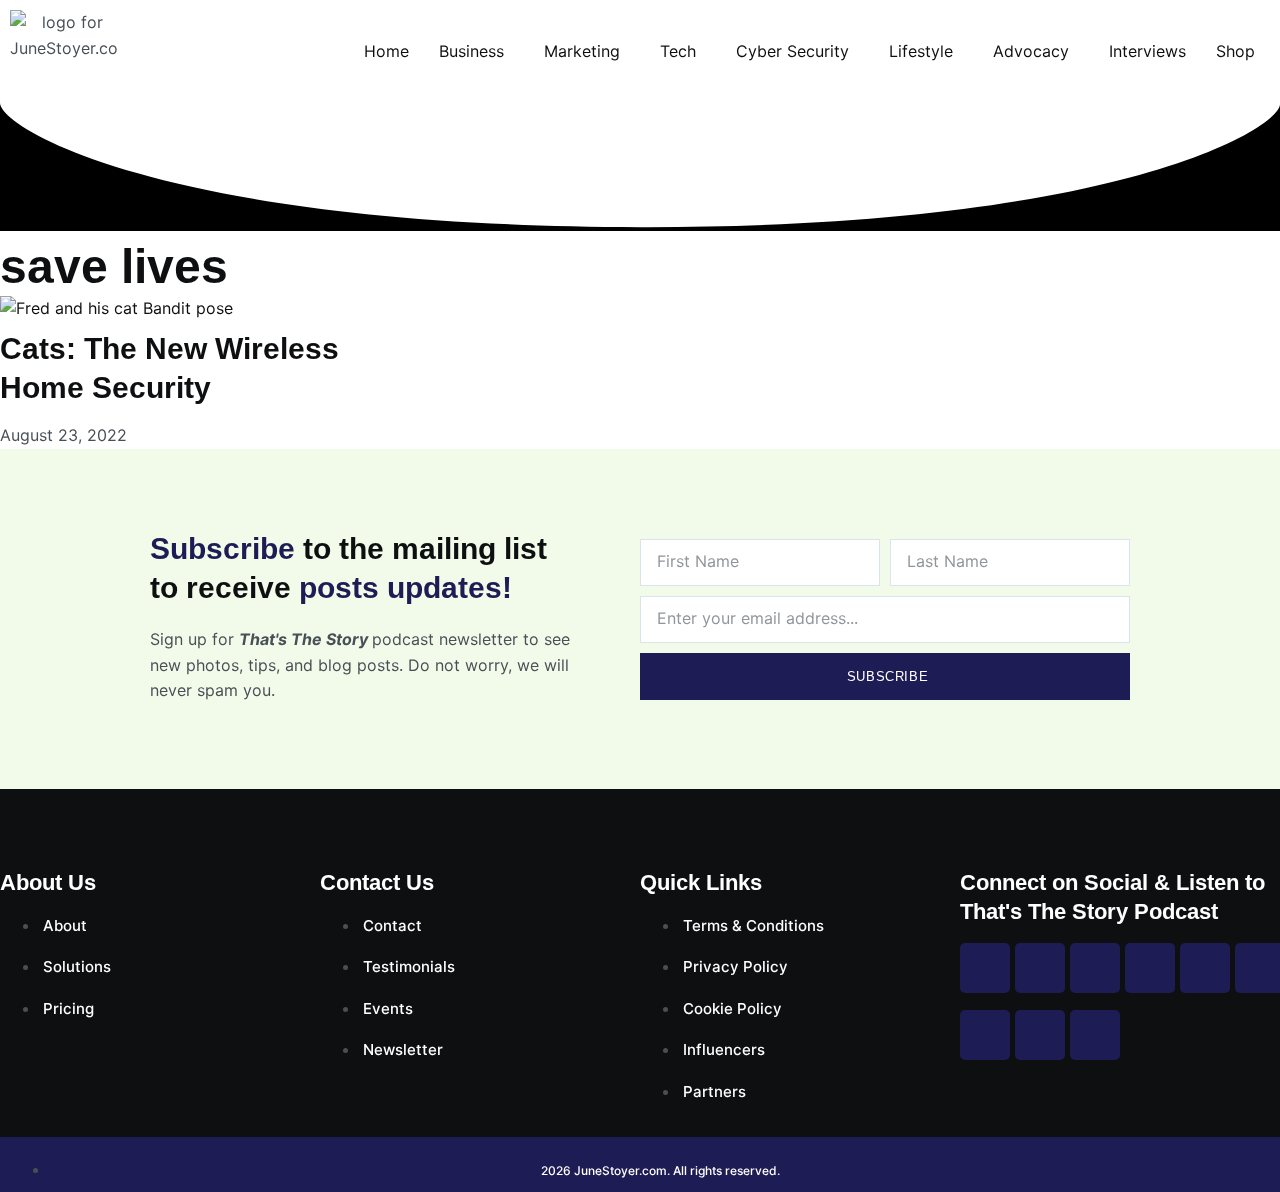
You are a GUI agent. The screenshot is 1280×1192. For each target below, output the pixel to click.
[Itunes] (1040, 1035)
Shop (1235, 51)
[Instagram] (1040, 968)
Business (471, 51)
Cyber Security (792, 51)
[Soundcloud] (1095, 1035)
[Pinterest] (1205, 968)
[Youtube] (1150, 968)
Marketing (582, 51)
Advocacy (1031, 51)
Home (386, 51)
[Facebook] (985, 968)
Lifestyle (921, 51)
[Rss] (985, 1035)
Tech (678, 51)
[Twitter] (1095, 968)
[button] (476, 51)
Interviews (1147, 51)
